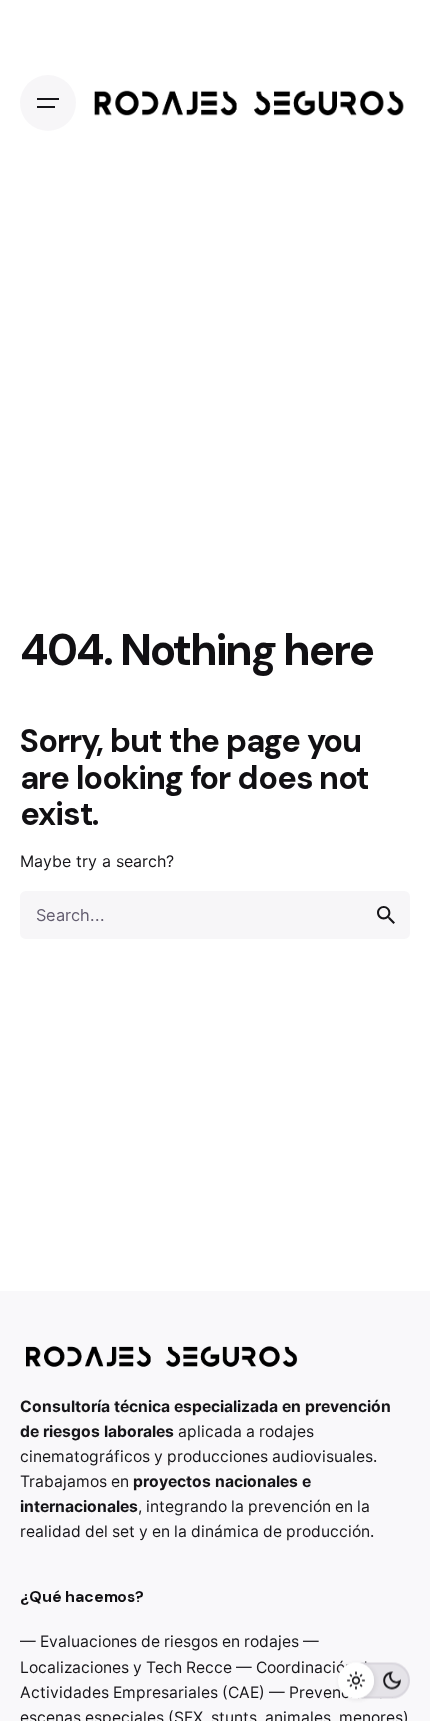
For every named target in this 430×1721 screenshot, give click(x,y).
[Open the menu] (48, 103)
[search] (386, 915)
